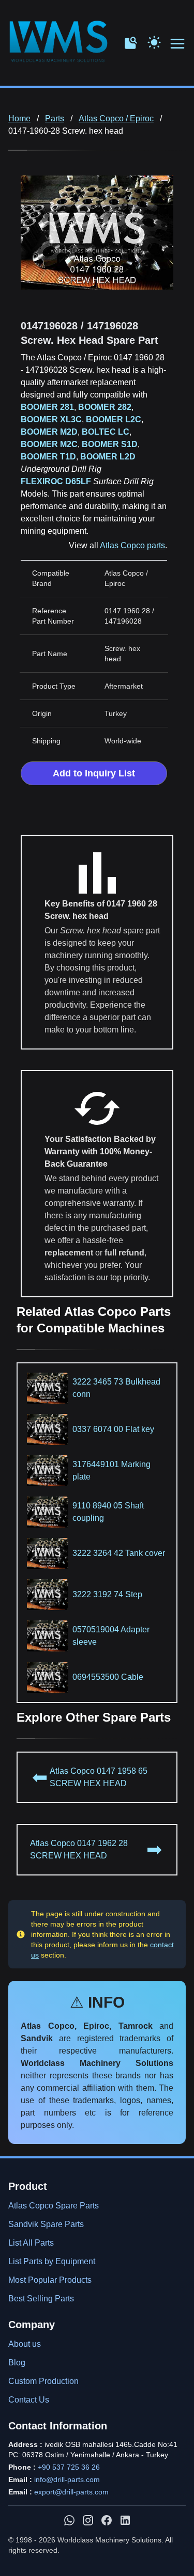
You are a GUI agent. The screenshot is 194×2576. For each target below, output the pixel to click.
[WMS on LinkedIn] (125, 2520)
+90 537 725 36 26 (69, 2467)
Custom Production (43, 2381)
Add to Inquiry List (94, 773)
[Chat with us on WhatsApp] (69, 2520)
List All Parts (31, 2243)
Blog (17, 2363)
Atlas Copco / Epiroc (116, 118)
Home (19, 118)
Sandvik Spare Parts (46, 2224)
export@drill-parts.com (71, 2492)
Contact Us (29, 2400)
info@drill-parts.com (67, 2479)
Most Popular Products (50, 2280)
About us (25, 2344)
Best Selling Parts (41, 2299)
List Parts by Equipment (52, 2261)
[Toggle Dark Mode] (154, 41)
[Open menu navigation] (178, 44)
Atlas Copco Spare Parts (54, 2206)
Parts (55, 118)
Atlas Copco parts (132, 545)
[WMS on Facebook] (107, 2520)
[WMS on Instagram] (88, 2520)
